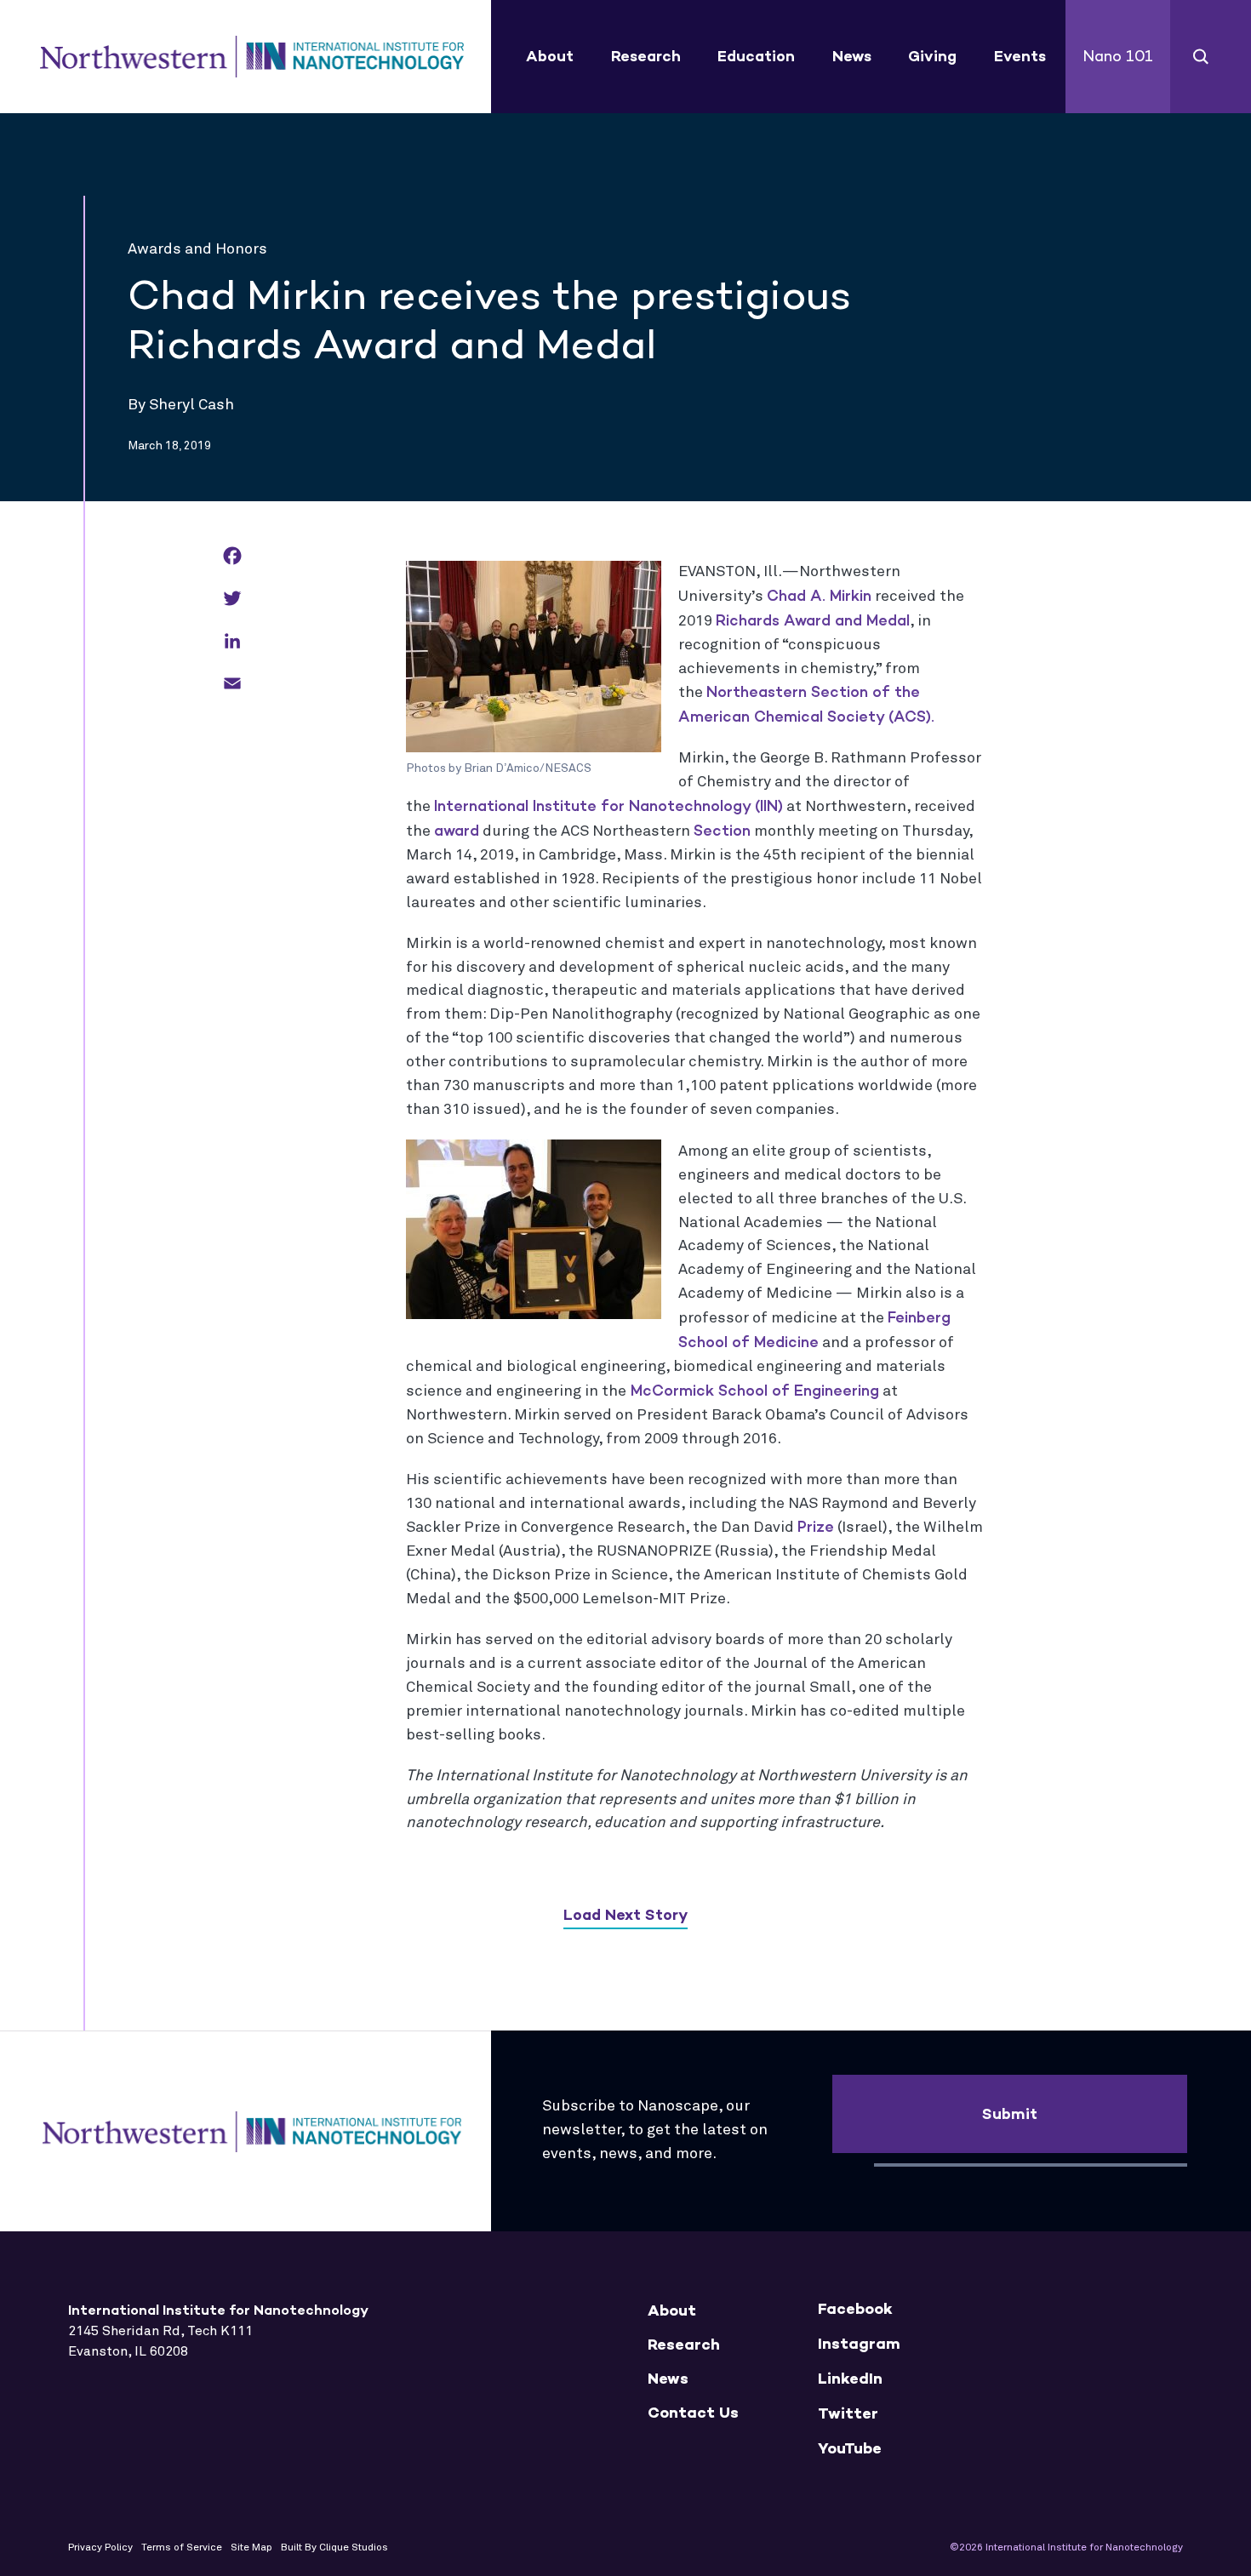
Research (646, 56)
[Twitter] (232, 600)
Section (722, 831)
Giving (932, 56)
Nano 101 (1118, 56)
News (852, 56)
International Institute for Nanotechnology (252, 57)
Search (1201, 57)
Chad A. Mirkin (819, 596)
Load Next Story (625, 1915)
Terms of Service (182, 2548)
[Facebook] (232, 557)
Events (1020, 56)
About (550, 56)
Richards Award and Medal (813, 620)
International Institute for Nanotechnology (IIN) (608, 806)
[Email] (232, 685)
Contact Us (693, 2413)
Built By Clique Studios (334, 2548)
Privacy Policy (100, 2548)
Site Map (251, 2548)
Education (756, 56)
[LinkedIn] (232, 642)
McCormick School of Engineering (753, 1391)
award (457, 831)
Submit (1010, 2114)
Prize (816, 1527)
